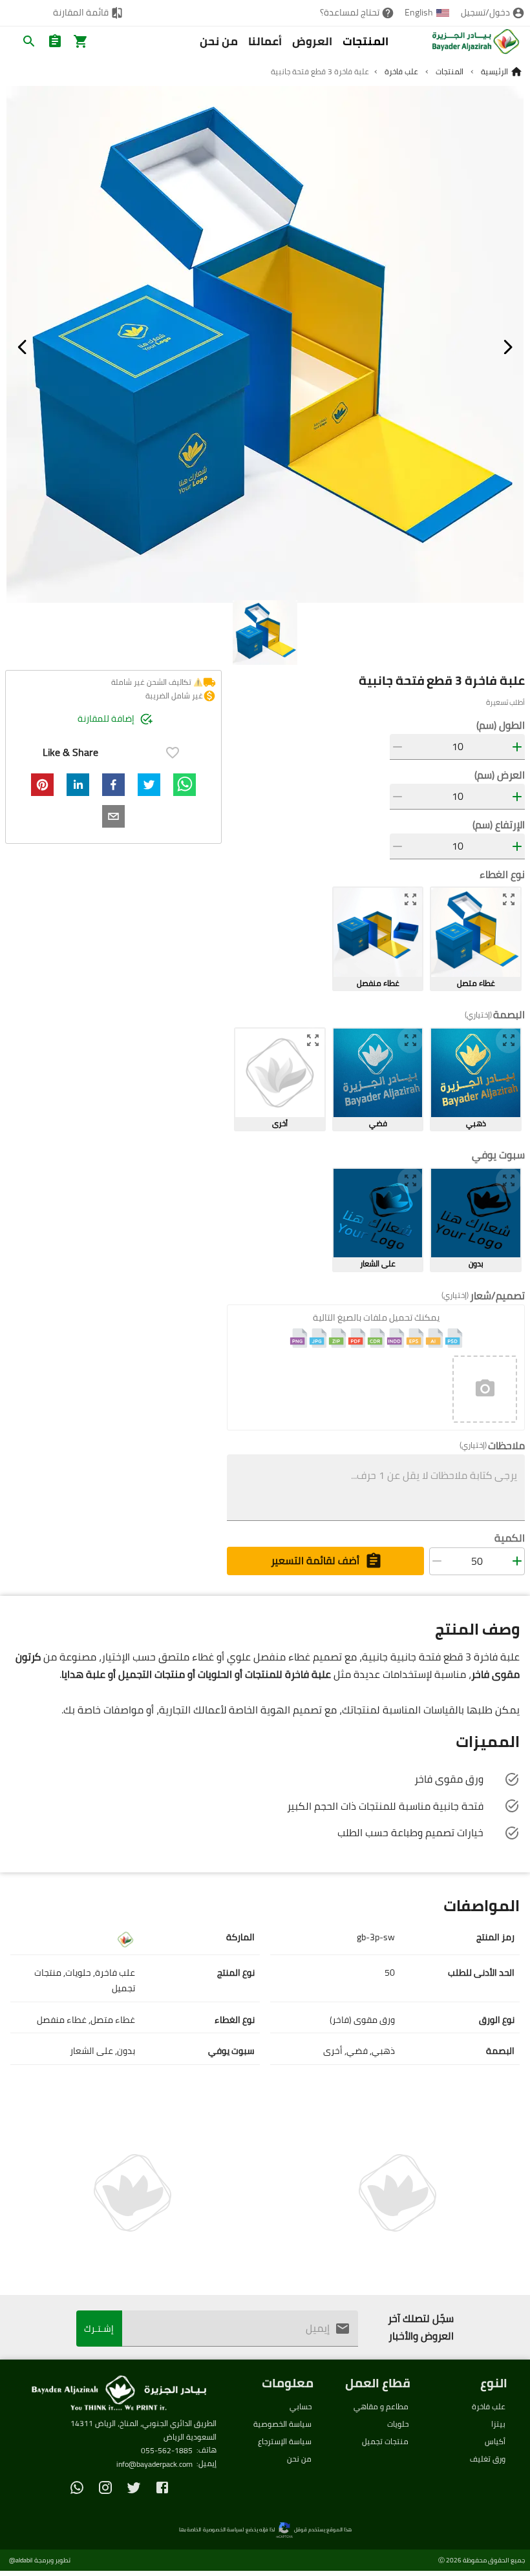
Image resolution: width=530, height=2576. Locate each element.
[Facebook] (162, 2487)
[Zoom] (509, 899)
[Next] (508, 347)
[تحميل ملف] (485, 1389)
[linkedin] (78, 785)
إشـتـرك (99, 2329)
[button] (485, 1389)
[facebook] (113, 785)
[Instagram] (105, 2487)
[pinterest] (42, 785)
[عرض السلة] (81, 41)
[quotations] (55, 41)
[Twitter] (134, 2487)
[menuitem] (493, 13)
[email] (113, 816)
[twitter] (149, 785)
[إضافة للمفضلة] (173, 753)
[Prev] (22, 347)
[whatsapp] (185, 785)
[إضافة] (517, 747)
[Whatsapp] (77, 2487)
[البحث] (29, 41)
